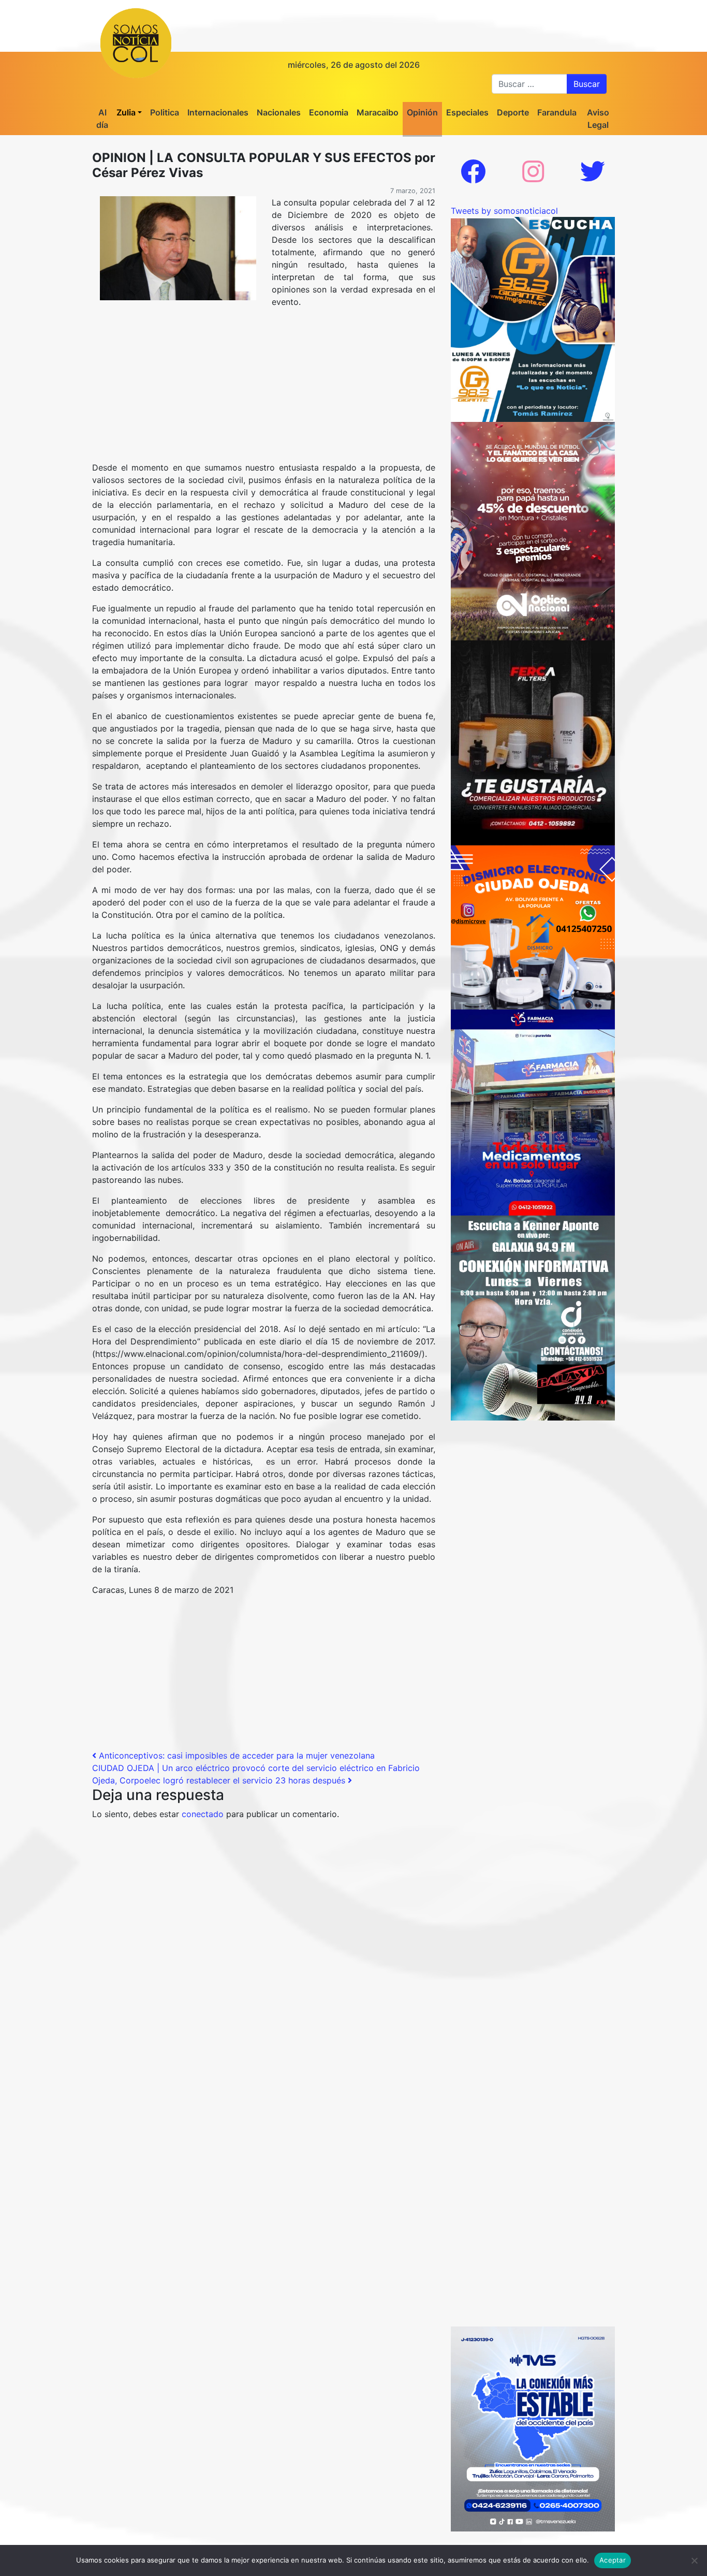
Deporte (513, 112)
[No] (694, 2560)
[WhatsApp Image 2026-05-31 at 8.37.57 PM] (533, 530)
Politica (165, 112)
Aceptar (613, 2560)
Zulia (126, 112)
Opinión (422, 112)
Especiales (467, 112)
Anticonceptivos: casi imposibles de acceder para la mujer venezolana (235, 1755)
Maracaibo (378, 112)
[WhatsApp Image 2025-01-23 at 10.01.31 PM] (533, 742)
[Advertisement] (264, 389)
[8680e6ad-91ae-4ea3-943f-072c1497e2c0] (533, 318)
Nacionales (279, 112)
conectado (203, 1814)
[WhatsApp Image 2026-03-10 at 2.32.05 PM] (533, 2428)
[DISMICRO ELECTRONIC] (533, 927)
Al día (102, 119)
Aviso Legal (598, 119)
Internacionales (218, 112)
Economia (329, 112)
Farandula (557, 112)
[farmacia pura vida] (533, 1111)
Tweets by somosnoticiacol (504, 211)
